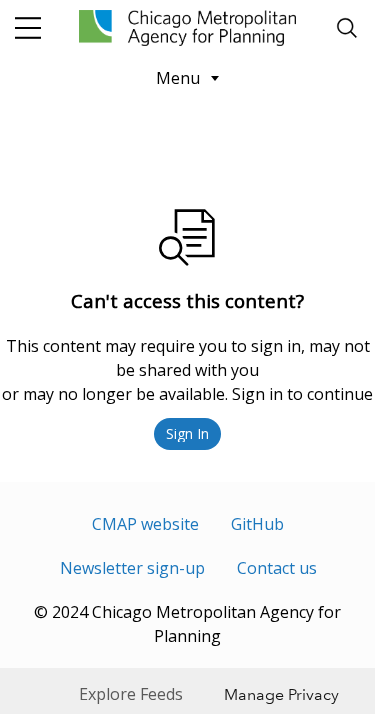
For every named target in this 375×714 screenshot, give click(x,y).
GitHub (257, 524)
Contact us (277, 568)
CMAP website (145, 524)
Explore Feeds (131, 694)
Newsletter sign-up (132, 568)
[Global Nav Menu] (28, 28)
